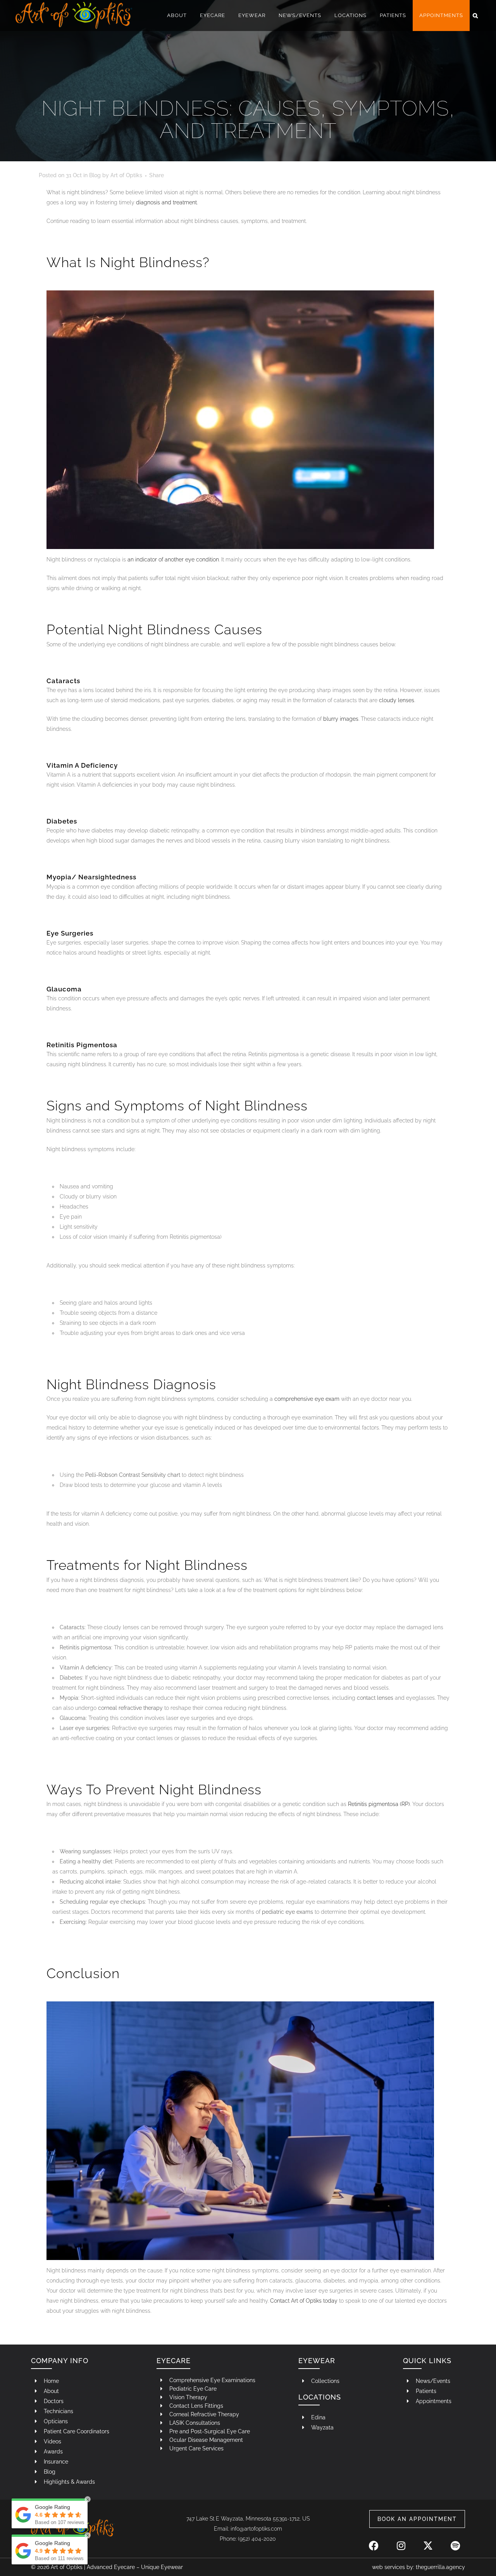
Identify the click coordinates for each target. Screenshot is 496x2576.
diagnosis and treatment (166, 202)
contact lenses (375, 1698)
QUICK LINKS (427, 2361)
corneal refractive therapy (130, 1708)
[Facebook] (374, 2541)
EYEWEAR (317, 2361)
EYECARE (174, 2361)
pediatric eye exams (288, 1912)
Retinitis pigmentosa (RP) (379, 1804)
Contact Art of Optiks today (304, 2301)
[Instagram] (401, 2541)
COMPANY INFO (60, 2361)
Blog (95, 175)
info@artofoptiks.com (256, 2529)
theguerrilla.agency (440, 2567)
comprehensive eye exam (307, 1399)
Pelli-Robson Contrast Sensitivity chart (133, 1475)
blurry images (341, 719)
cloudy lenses (397, 700)
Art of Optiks (126, 175)
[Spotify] (455, 2541)
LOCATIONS (320, 2397)
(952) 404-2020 (257, 2539)
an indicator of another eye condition (173, 559)
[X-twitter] (428, 2541)
